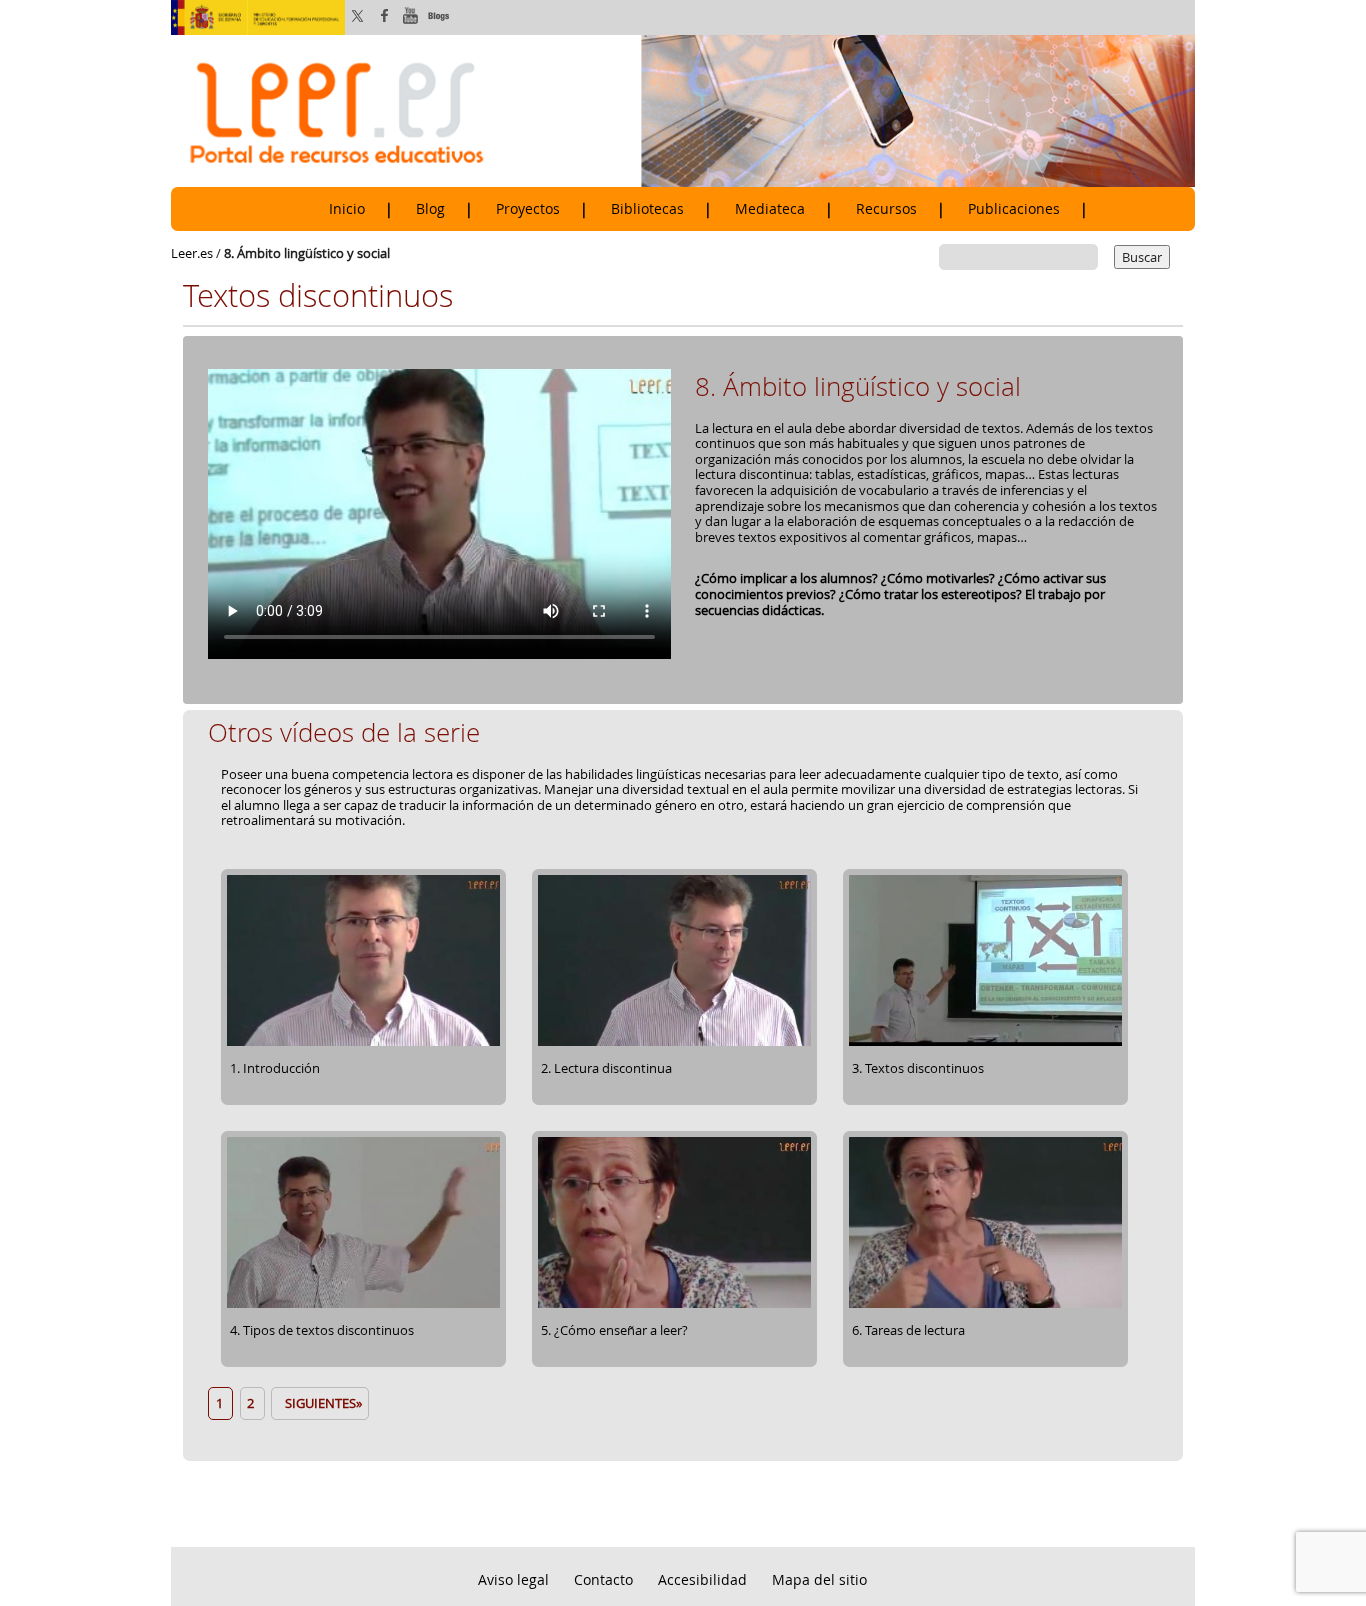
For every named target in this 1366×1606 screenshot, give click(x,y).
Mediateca (770, 209)
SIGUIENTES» (320, 1403)
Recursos (886, 209)
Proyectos (528, 209)
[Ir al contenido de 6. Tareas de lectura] (985, 1305)
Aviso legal (513, 1579)
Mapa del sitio (819, 1579)
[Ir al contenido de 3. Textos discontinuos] (985, 1043)
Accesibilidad (702, 1579)
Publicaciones (1014, 209)
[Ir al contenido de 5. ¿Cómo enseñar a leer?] (674, 1305)
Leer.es (192, 253)
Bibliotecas (647, 209)
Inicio (347, 209)
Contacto (603, 1579)
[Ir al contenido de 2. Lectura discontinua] (674, 1043)
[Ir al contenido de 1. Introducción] (363, 1043)
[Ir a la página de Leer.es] (683, 110)
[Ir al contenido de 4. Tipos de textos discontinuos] (363, 1305)
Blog (430, 209)
